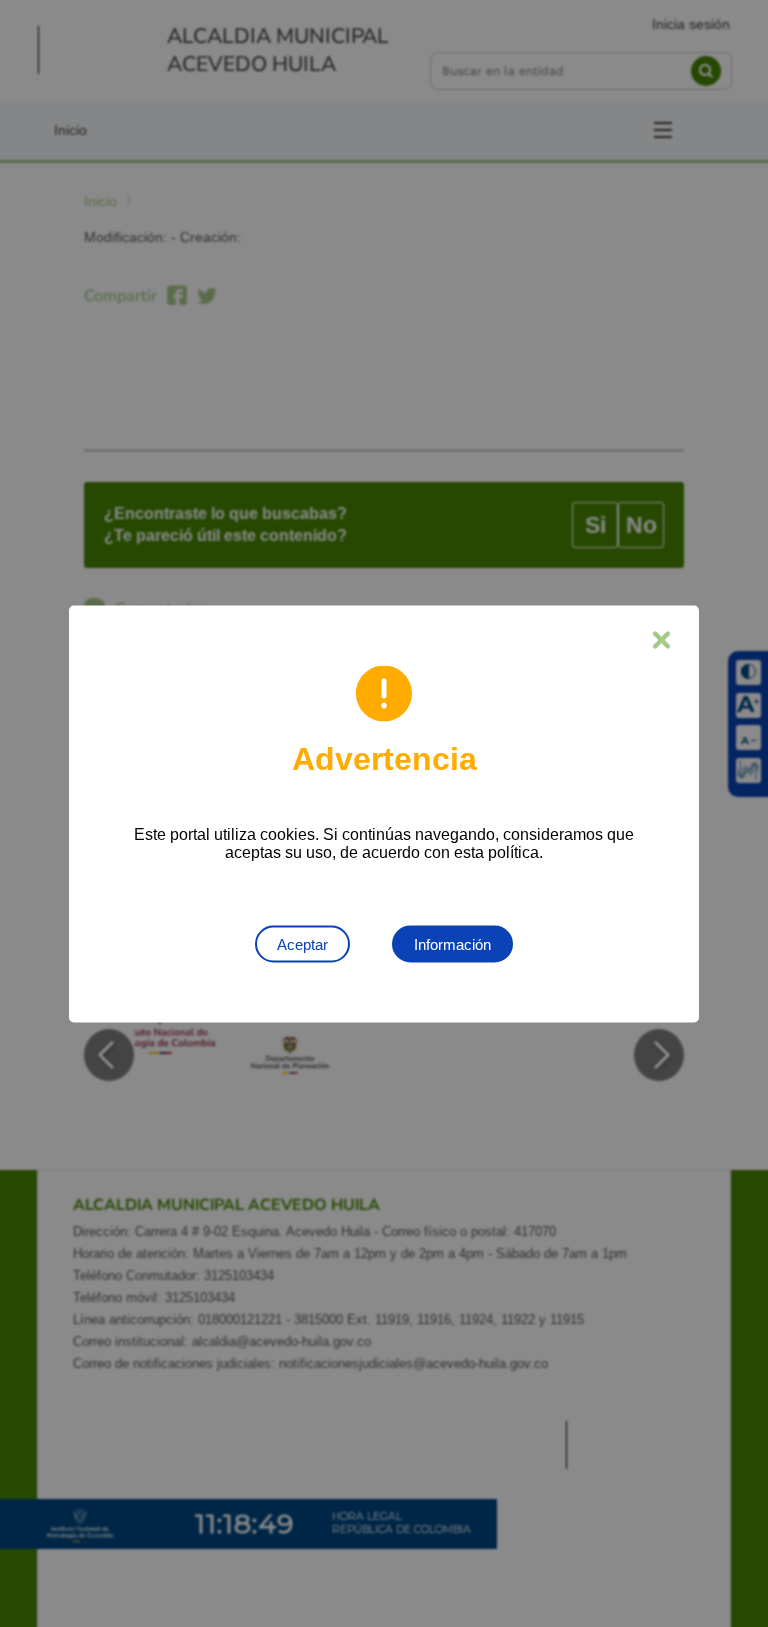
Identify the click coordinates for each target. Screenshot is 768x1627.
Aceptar (302, 943)
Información (452, 943)
